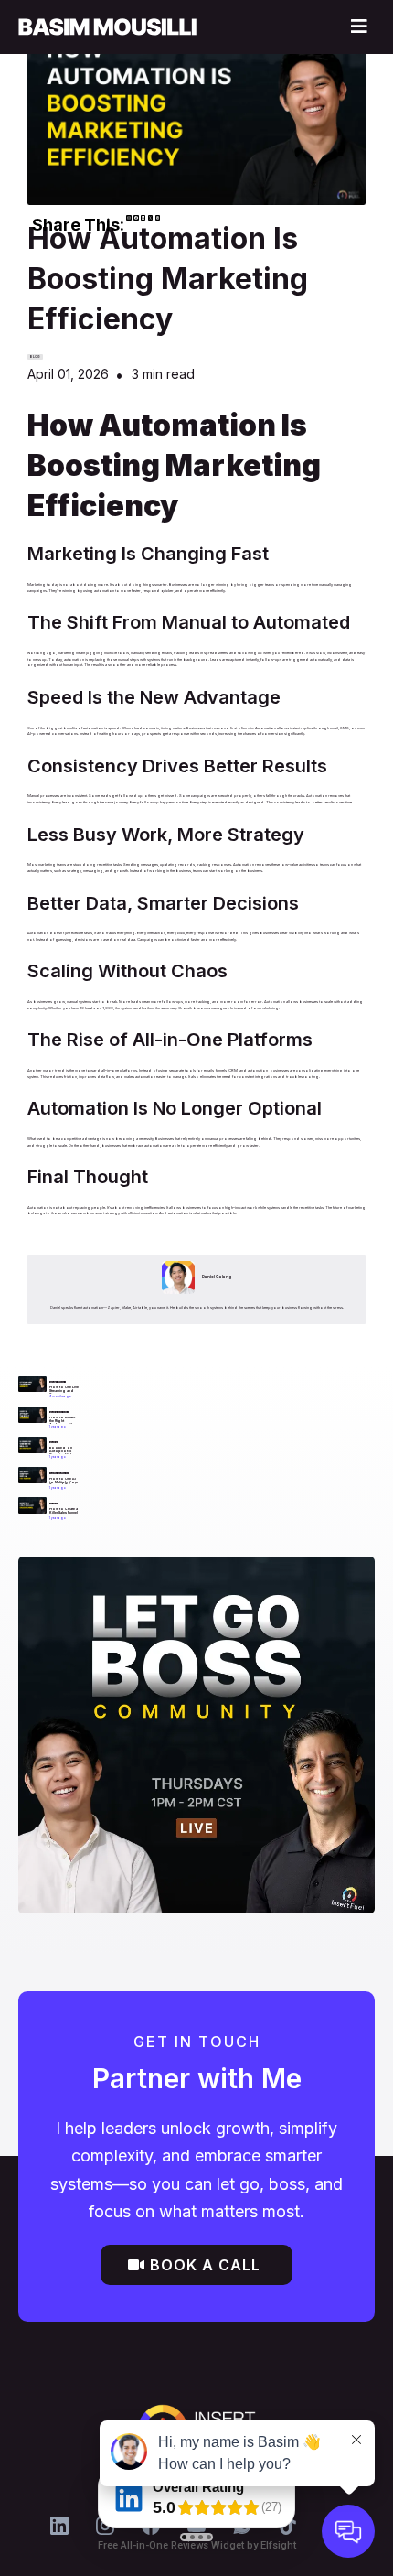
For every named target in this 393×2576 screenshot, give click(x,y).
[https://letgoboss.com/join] (196, 1735)
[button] (356, 27)
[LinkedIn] (59, 2526)
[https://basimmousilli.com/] (107, 27)
